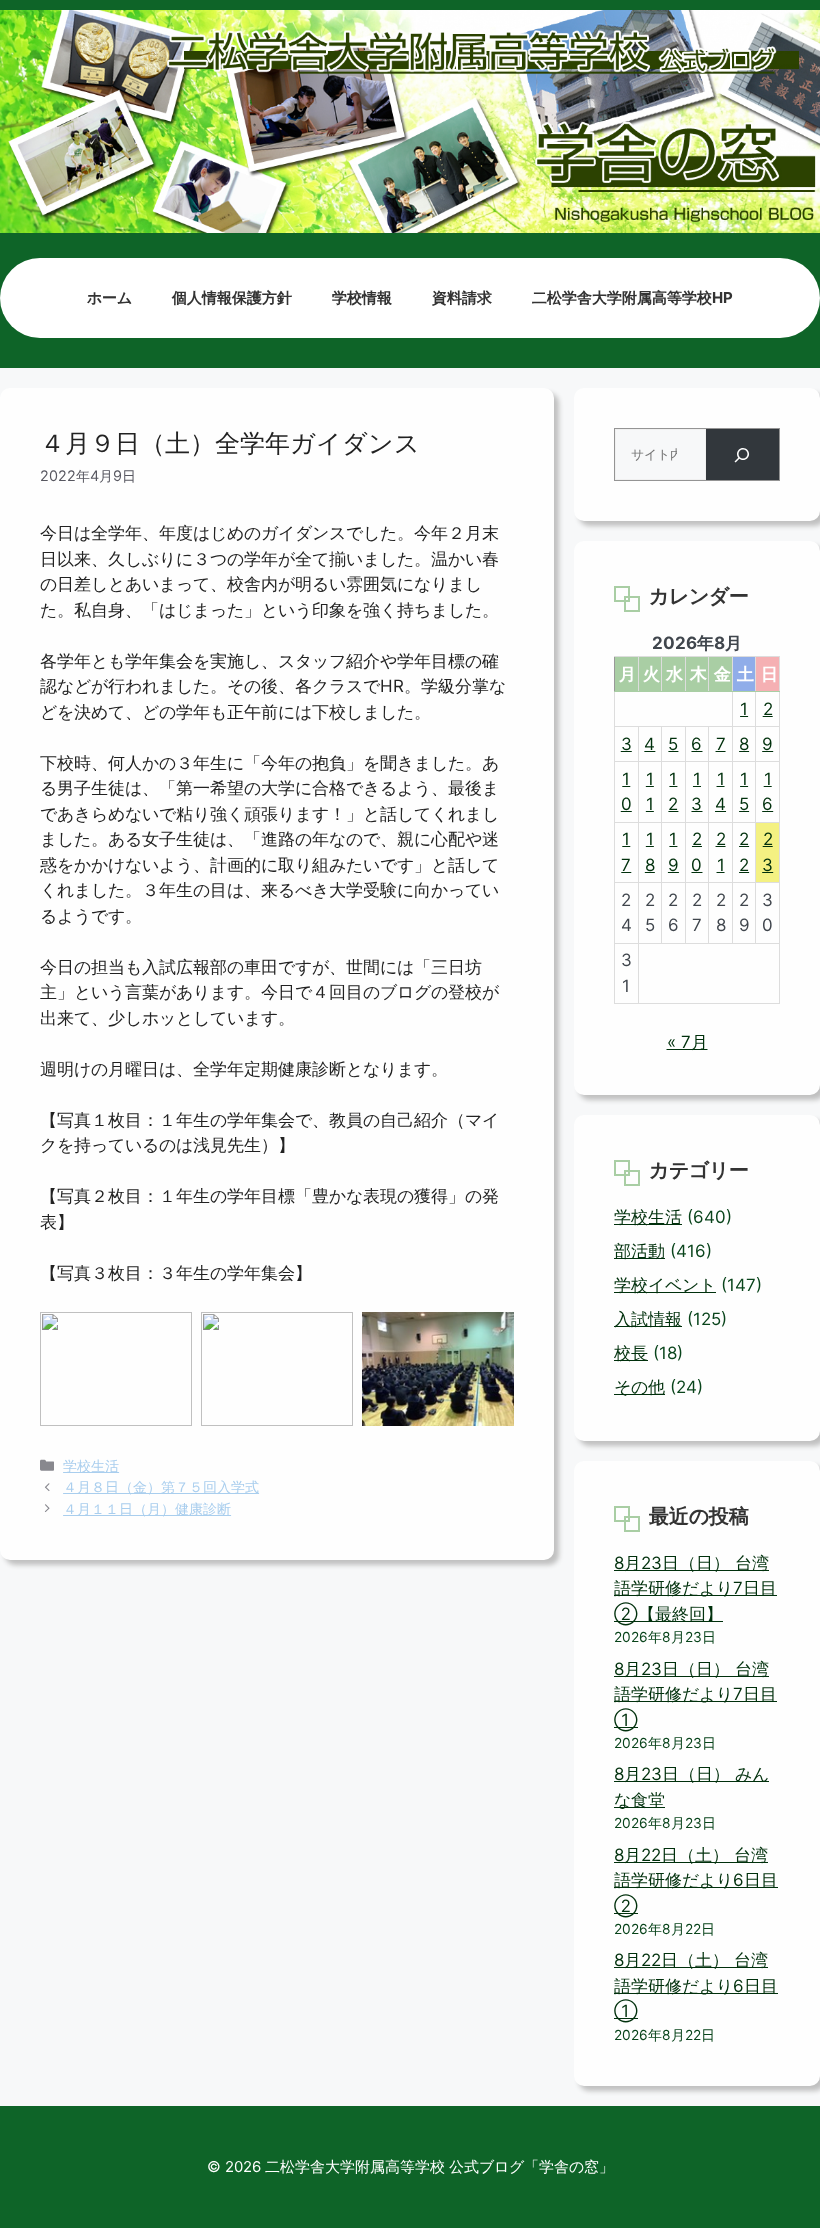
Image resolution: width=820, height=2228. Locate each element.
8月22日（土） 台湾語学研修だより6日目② (696, 1880)
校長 (631, 1353)
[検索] (742, 454)
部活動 (639, 1251)
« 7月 (687, 1042)
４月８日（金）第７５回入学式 (161, 1486)
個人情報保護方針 (232, 297)
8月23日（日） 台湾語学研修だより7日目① (695, 1694)
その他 (639, 1387)
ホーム (109, 297)
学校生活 (91, 1465)
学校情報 (362, 297)
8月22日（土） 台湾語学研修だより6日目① (696, 1985)
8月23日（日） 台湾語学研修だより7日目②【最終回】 (695, 1588)
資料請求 (462, 297)
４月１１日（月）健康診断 (147, 1508)
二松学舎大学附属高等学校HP (632, 297)
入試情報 (648, 1319)
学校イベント (665, 1285)
